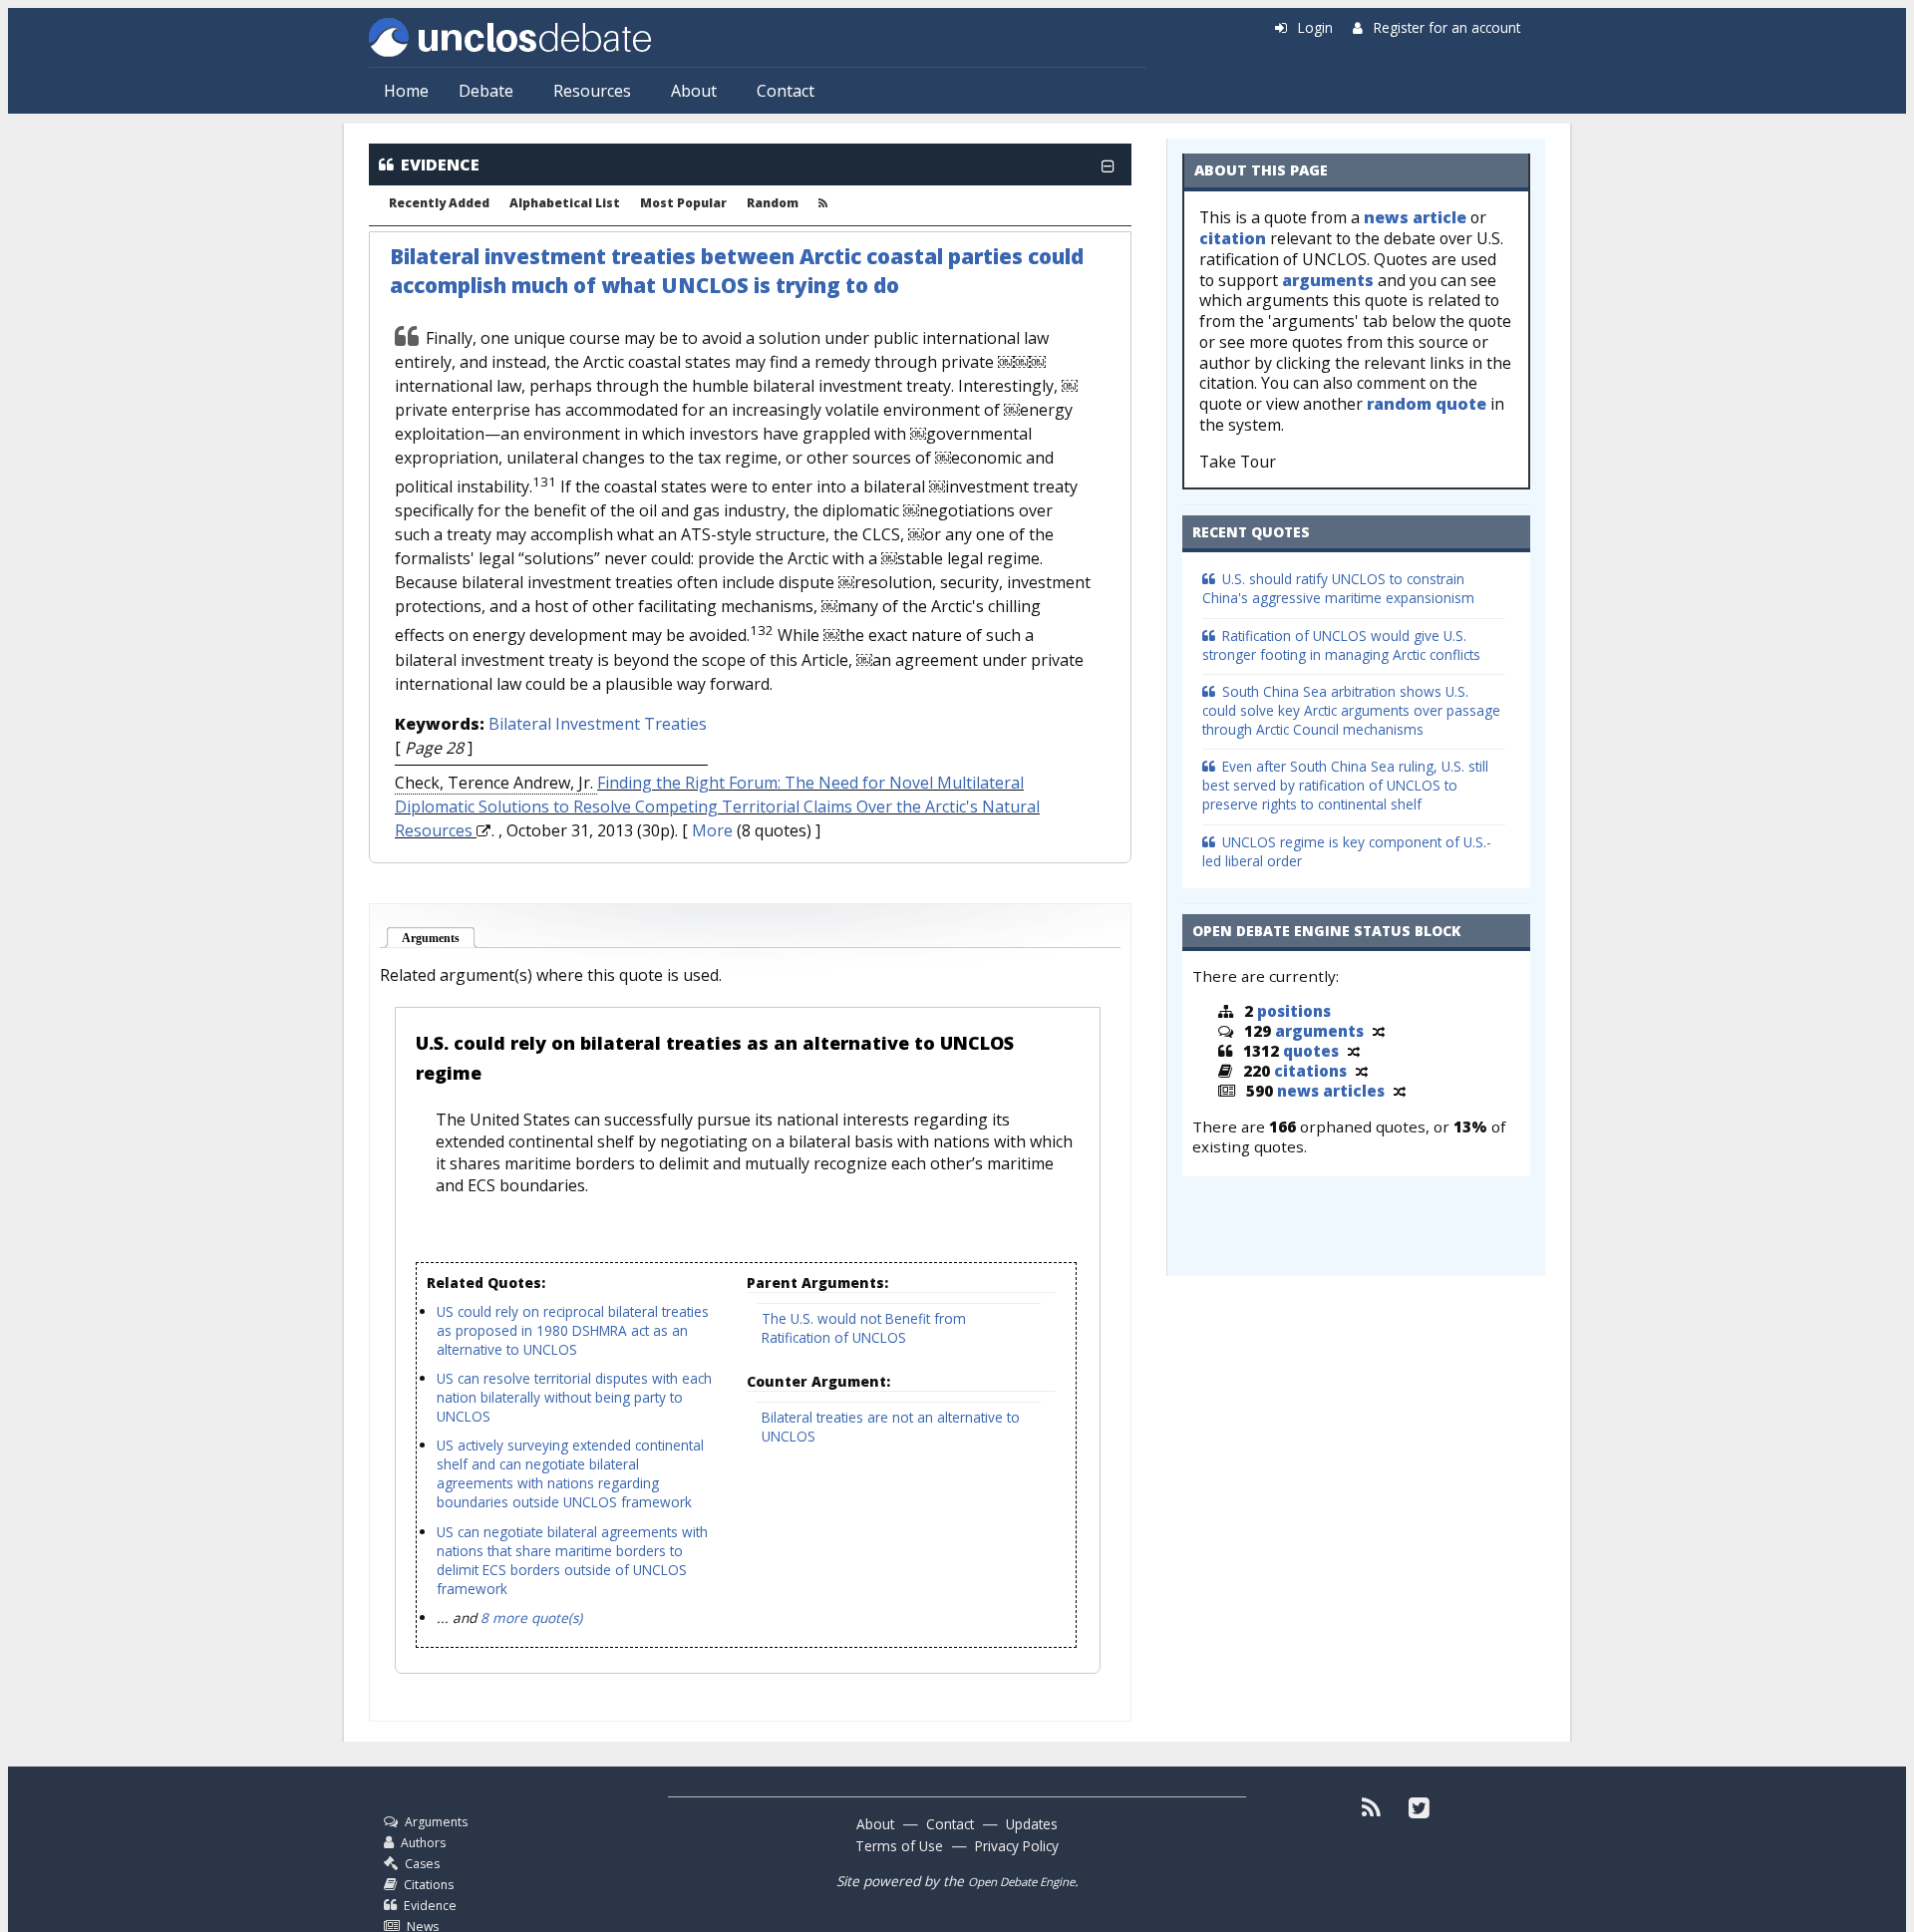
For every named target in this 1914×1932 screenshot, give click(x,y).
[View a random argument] (1379, 1031)
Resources (592, 91)
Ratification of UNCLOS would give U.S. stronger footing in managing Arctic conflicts (1341, 645)
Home (406, 91)
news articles (1331, 1091)
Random (773, 203)
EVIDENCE (440, 164)
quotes (1311, 1051)
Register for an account (1447, 27)
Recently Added (439, 203)
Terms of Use (899, 1846)
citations (1310, 1071)
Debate (486, 91)
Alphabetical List (565, 203)
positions (1294, 1011)
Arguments (439, 938)
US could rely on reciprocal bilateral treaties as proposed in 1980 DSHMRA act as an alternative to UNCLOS (573, 1330)
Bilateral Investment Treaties (598, 724)
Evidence (430, 1906)
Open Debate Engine (1021, 1882)
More (712, 830)
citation (1233, 238)
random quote (1427, 404)
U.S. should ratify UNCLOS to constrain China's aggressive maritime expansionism (1338, 588)
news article (1415, 217)
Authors (423, 1843)
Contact (786, 91)
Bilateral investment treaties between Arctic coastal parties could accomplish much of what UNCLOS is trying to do (737, 271)
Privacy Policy (1017, 1846)
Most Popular (683, 203)
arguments (1328, 280)
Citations (429, 1885)
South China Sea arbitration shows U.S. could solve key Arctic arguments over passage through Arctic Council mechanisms (1351, 710)
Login (1315, 27)
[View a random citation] (1362, 1071)
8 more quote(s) (531, 1617)
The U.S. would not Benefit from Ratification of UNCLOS (864, 1328)
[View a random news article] (1400, 1091)
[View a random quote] (1354, 1051)
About (694, 91)
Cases (422, 1864)
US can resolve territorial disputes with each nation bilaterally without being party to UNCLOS (574, 1397)
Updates (1032, 1824)
